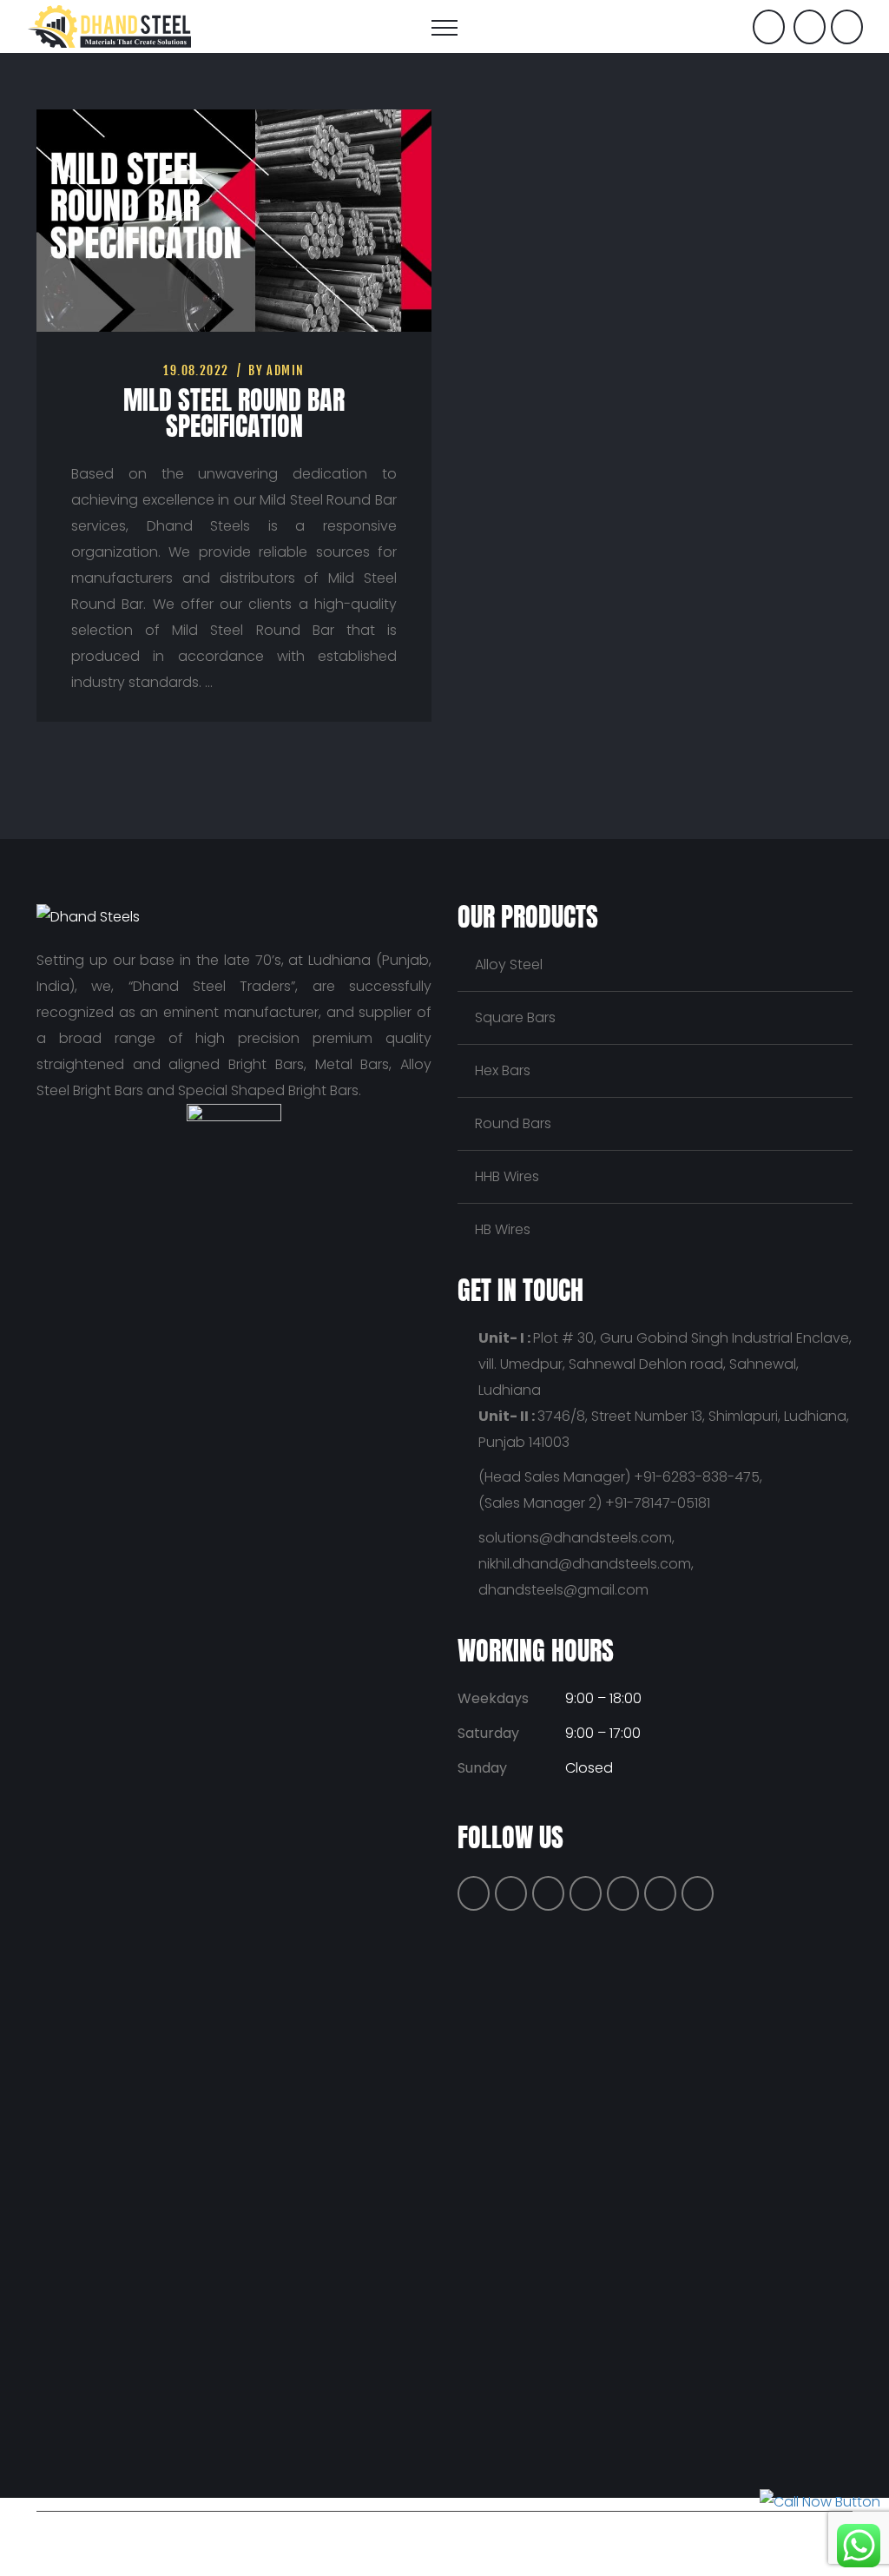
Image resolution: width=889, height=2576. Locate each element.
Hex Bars (503, 1070)
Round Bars (513, 1123)
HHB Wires (507, 1176)
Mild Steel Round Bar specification (234, 413)
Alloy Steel (509, 964)
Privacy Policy (504, 2536)
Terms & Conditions (622, 2536)
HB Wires (503, 1229)
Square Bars (515, 1017)
